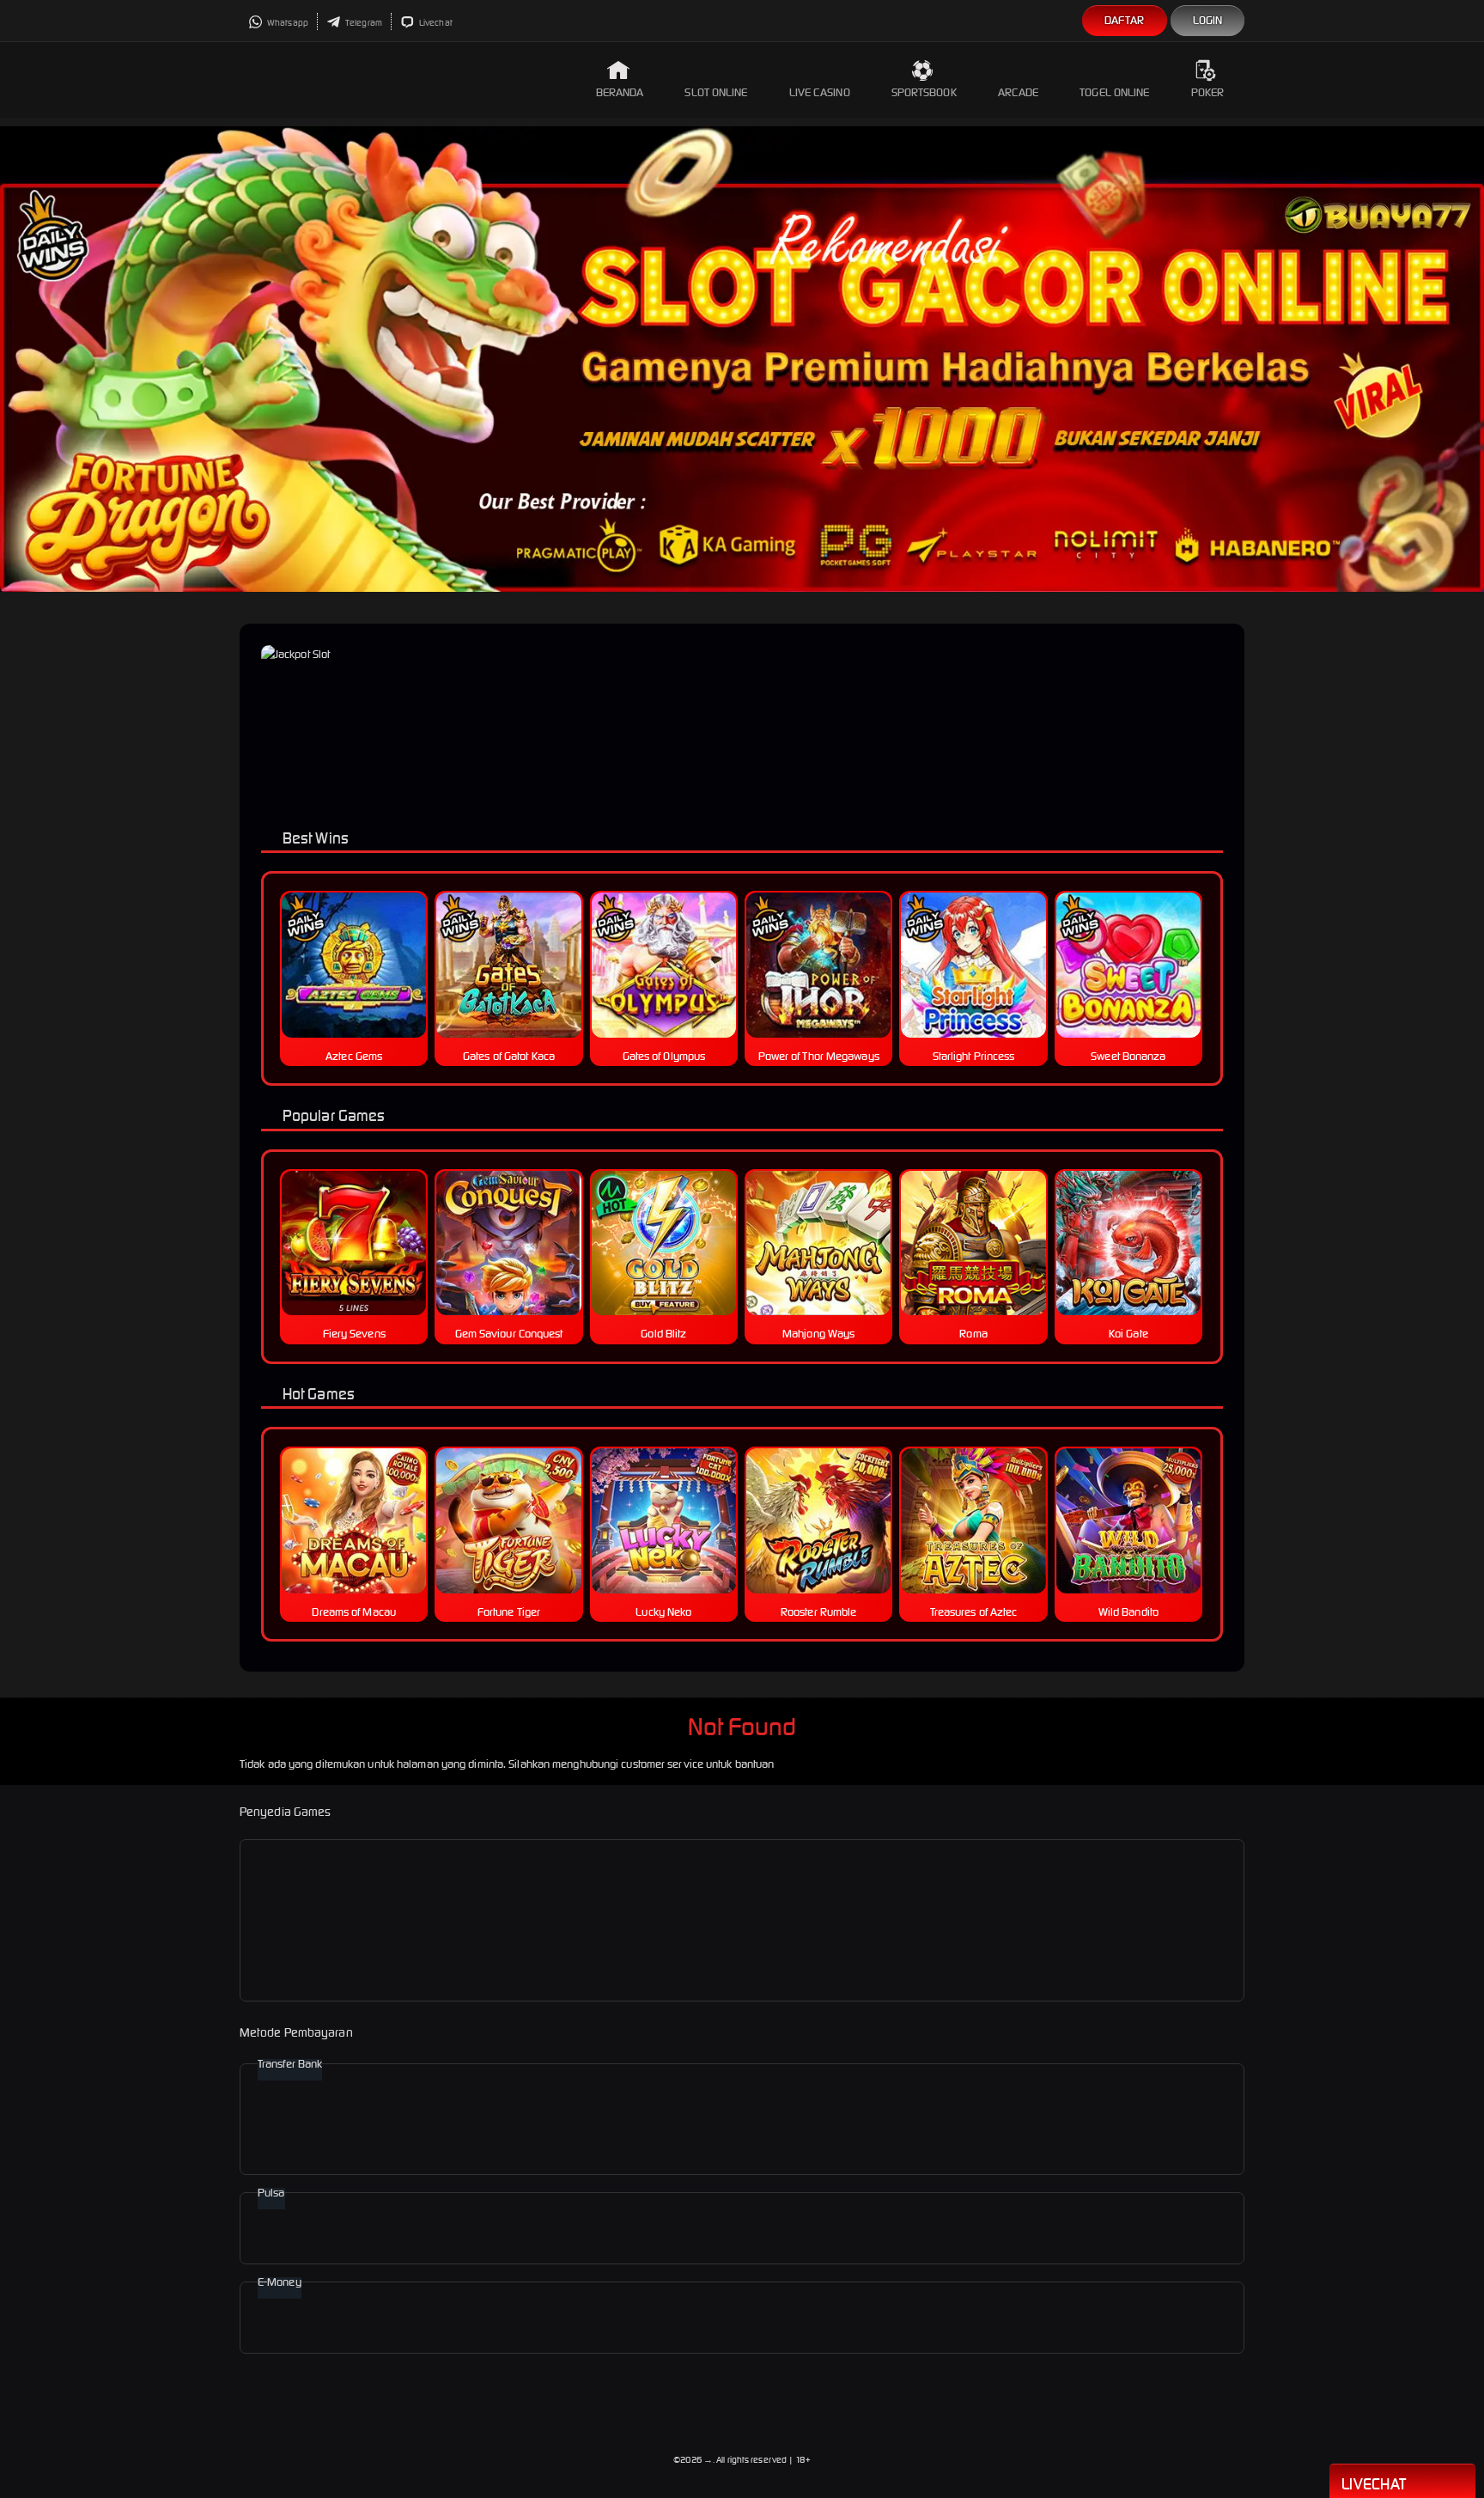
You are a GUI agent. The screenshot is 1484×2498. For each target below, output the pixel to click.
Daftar (1125, 20)
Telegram (363, 23)
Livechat (435, 23)
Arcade (1019, 92)
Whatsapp (287, 23)
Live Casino (820, 92)
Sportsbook (924, 92)
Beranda (620, 92)
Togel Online (1114, 92)
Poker (1208, 92)
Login (1208, 20)
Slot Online (716, 92)
